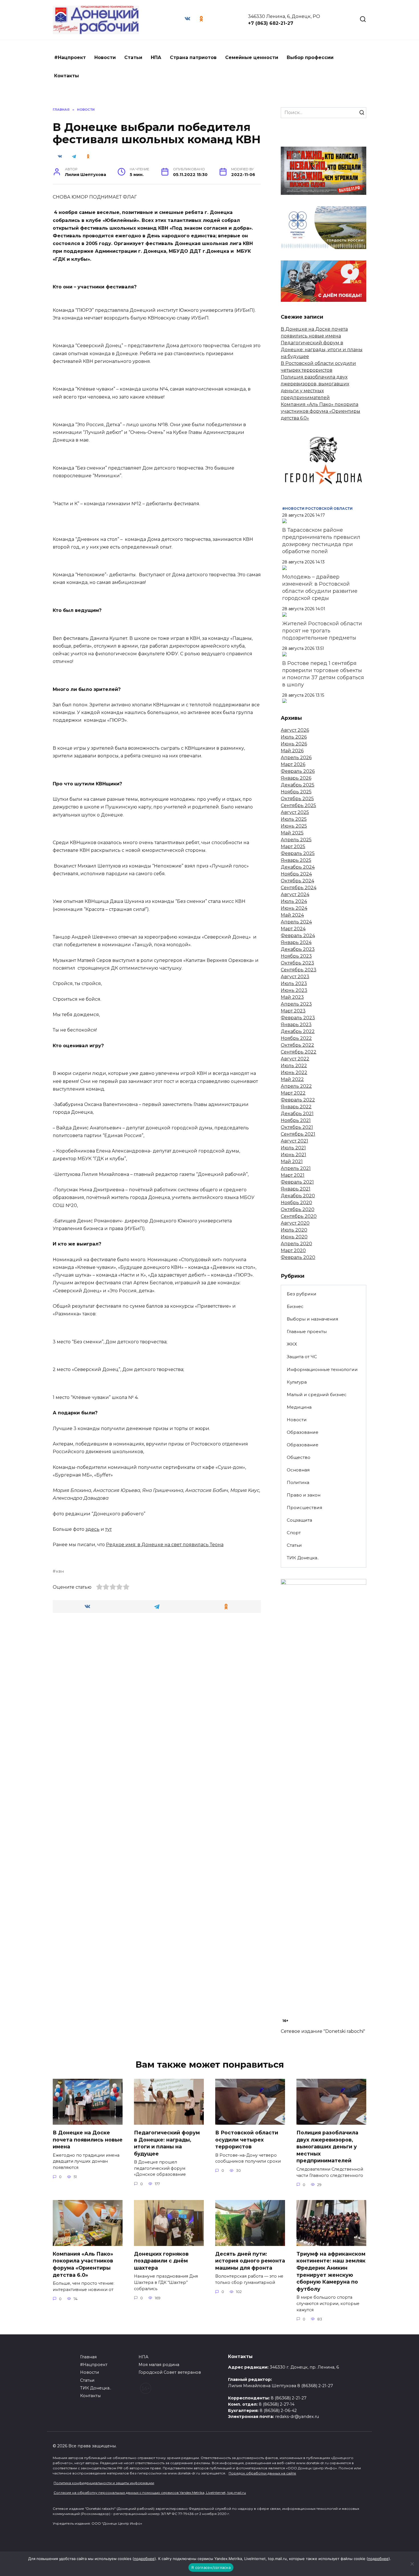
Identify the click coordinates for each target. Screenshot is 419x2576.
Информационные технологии (322, 1369)
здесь (92, 1529)
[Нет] (412, 2564)
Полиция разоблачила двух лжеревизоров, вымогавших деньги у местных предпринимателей (327, 2147)
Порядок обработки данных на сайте (262, 2473)
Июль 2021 (293, 1148)
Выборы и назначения (312, 1319)
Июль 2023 (294, 983)
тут (108, 1529)
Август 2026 (295, 730)
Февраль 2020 (298, 1257)
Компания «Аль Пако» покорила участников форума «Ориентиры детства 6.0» (321, 411)
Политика (298, 1482)
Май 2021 (292, 1161)
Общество (299, 1457)
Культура (297, 1382)
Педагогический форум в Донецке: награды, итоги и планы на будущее (322, 350)
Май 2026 (292, 751)
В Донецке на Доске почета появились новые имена (88, 2140)
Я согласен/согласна (211, 2567)
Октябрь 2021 (297, 1127)
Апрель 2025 (296, 840)
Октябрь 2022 (297, 1045)
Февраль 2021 (297, 1182)
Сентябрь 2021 (298, 1134)
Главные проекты (307, 1332)
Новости (105, 57)
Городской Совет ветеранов (170, 2372)
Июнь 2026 (294, 744)
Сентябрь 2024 (299, 888)
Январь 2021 (296, 1189)
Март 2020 (293, 1250)
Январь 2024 (296, 942)
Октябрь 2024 (297, 881)
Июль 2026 (294, 737)
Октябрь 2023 (297, 963)
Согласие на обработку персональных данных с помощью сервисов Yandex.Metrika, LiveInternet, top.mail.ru (150, 2493)
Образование (303, 1432)
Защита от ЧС (302, 1357)
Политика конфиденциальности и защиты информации (104, 2483)
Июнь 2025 (294, 826)
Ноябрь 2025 (296, 792)
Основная (298, 1470)
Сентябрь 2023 (299, 970)
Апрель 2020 (296, 1244)
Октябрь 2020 (298, 1209)
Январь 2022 (296, 1107)
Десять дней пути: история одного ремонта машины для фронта (250, 2261)
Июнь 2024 (294, 908)
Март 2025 (293, 847)
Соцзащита (299, 1520)
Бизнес (295, 1306)
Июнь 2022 (294, 1072)
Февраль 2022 (298, 1100)
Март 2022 (293, 1093)
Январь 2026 (296, 778)
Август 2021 (294, 1141)
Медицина (299, 1407)
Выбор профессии (310, 57)
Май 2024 (292, 915)
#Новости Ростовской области (317, 508)
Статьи (133, 57)
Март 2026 (293, 764)
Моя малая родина (159, 2365)
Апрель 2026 (296, 758)
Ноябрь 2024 (296, 874)
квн (60, 1571)
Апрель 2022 (296, 1086)
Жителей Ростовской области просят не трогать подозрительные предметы (322, 631)
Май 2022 (292, 1079)
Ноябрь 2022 (296, 1038)
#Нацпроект (70, 57)
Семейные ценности (252, 57)
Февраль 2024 (298, 936)
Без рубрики (302, 1294)
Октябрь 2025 (297, 799)
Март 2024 (293, 929)
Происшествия (304, 1508)
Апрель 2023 (296, 1004)
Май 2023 (292, 997)
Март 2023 (293, 1011)
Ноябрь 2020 (296, 1203)
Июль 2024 (294, 901)
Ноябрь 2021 (296, 1120)
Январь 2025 (296, 860)
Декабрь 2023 (298, 949)
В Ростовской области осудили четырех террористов (247, 2140)
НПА (156, 57)
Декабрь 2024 (298, 867)
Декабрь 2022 (298, 1031)
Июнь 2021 (293, 1155)
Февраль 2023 (298, 1018)
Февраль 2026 (298, 771)
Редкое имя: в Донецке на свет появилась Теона (165, 1545)
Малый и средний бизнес (317, 1395)
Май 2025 (292, 833)
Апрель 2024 (296, 922)
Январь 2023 (296, 1025)
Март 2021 (293, 1175)
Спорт (294, 1533)
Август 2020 (295, 1223)
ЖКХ (292, 1344)
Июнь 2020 (294, 1237)
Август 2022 (295, 1059)
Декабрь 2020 (298, 1196)
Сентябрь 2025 (298, 805)
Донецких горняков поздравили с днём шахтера (161, 2261)
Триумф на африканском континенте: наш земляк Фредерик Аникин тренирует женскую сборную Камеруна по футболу (331, 2271)
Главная (88, 2357)
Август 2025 (295, 812)
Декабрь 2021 (297, 1114)
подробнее (144, 2559)
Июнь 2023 (294, 990)
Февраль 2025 (298, 853)
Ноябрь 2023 (296, 956)
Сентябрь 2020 (299, 1216)
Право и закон (304, 1495)
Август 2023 (295, 977)
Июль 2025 (294, 819)
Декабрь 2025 (298, 785)
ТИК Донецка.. (303, 1558)
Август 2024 (295, 894)
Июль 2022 (294, 1066)
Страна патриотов (193, 57)
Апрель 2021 (296, 1168)
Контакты (67, 76)
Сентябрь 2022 (299, 1052)
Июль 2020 (294, 1230)
